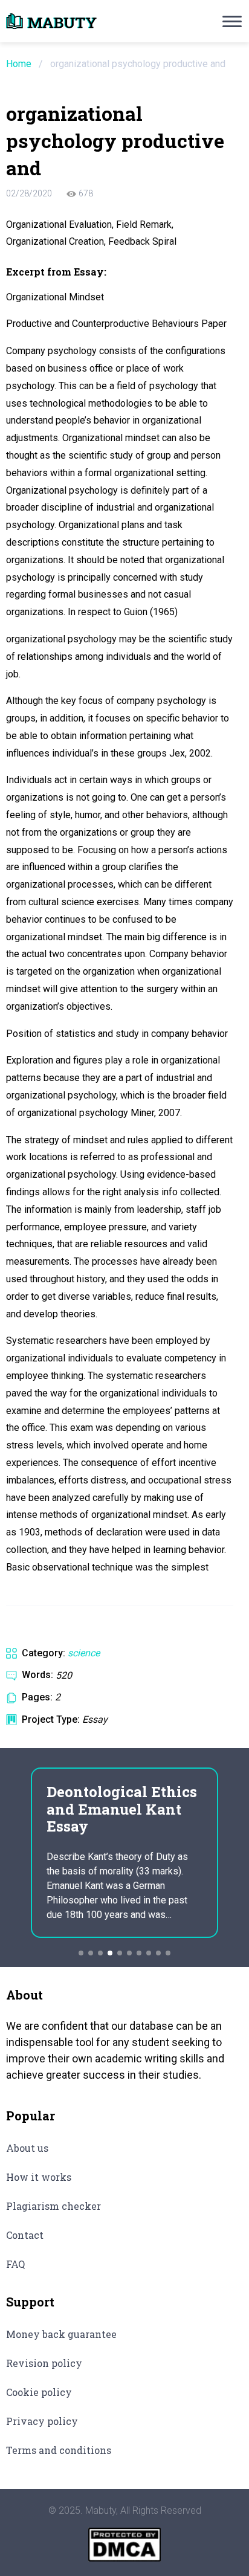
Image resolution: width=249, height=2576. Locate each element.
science (84, 1653)
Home (19, 64)
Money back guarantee (61, 2334)
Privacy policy (42, 2421)
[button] (81, 1953)
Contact (25, 2235)
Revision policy (44, 2363)
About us (27, 2148)
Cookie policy (39, 2392)
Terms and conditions (59, 2450)
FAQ (15, 2264)
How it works (39, 2177)
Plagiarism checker (53, 2206)
